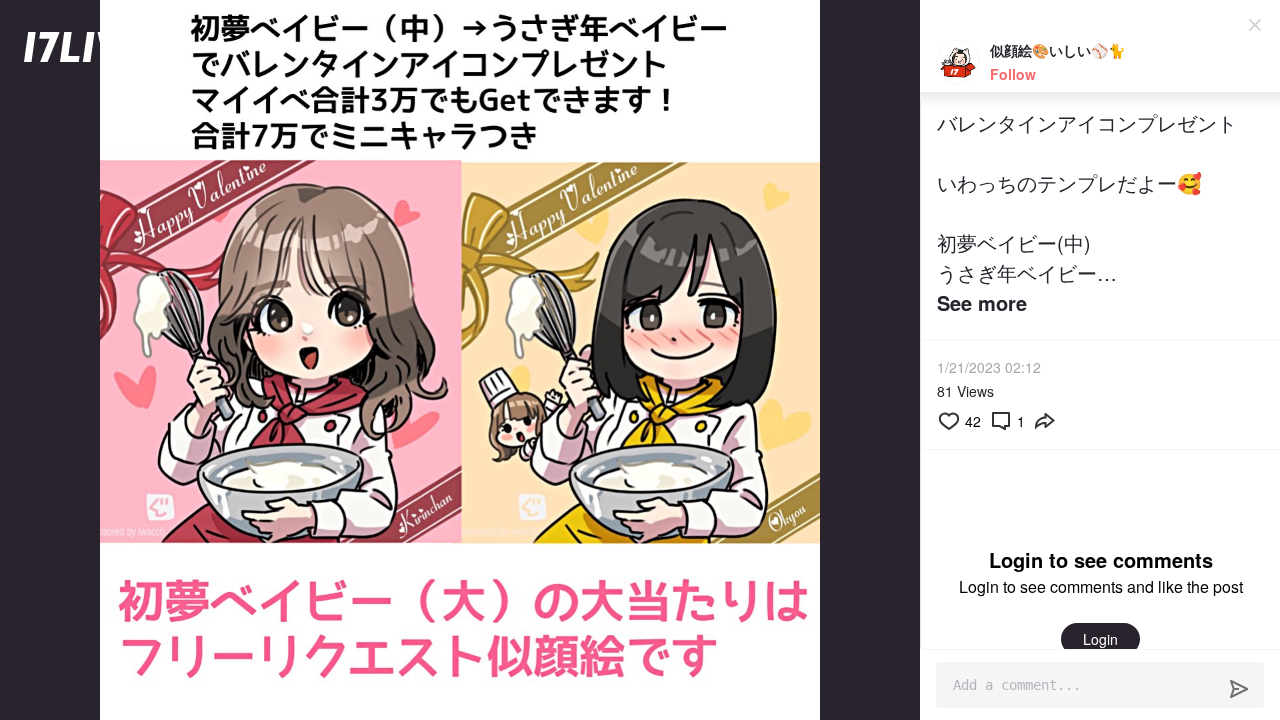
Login (1100, 639)
